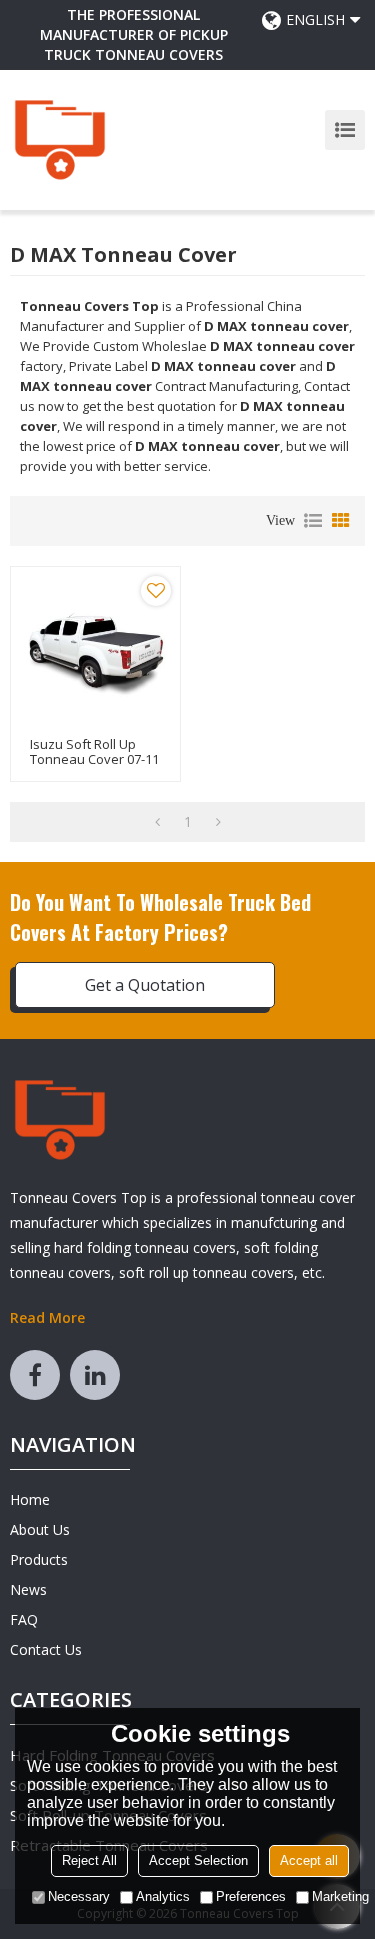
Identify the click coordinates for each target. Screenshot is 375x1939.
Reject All (89, 1860)
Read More (47, 1317)
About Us (40, 1529)
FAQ (24, 1619)
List (313, 521)
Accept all (309, 1860)
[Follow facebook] (35, 1375)
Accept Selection (198, 1860)
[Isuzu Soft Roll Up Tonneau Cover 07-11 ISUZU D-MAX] (95, 651)
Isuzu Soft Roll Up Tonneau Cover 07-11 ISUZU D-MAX (94, 759)
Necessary (79, 1896)
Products (39, 1559)
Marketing (340, 1896)
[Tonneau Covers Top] (60, 140)
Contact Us (46, 1649)
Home (30, 1499)
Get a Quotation (145, 985)
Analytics (163, 1896)
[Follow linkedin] (95, 1375)
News (28, 1589)
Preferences (251, 1896)
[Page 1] (157, 822)
